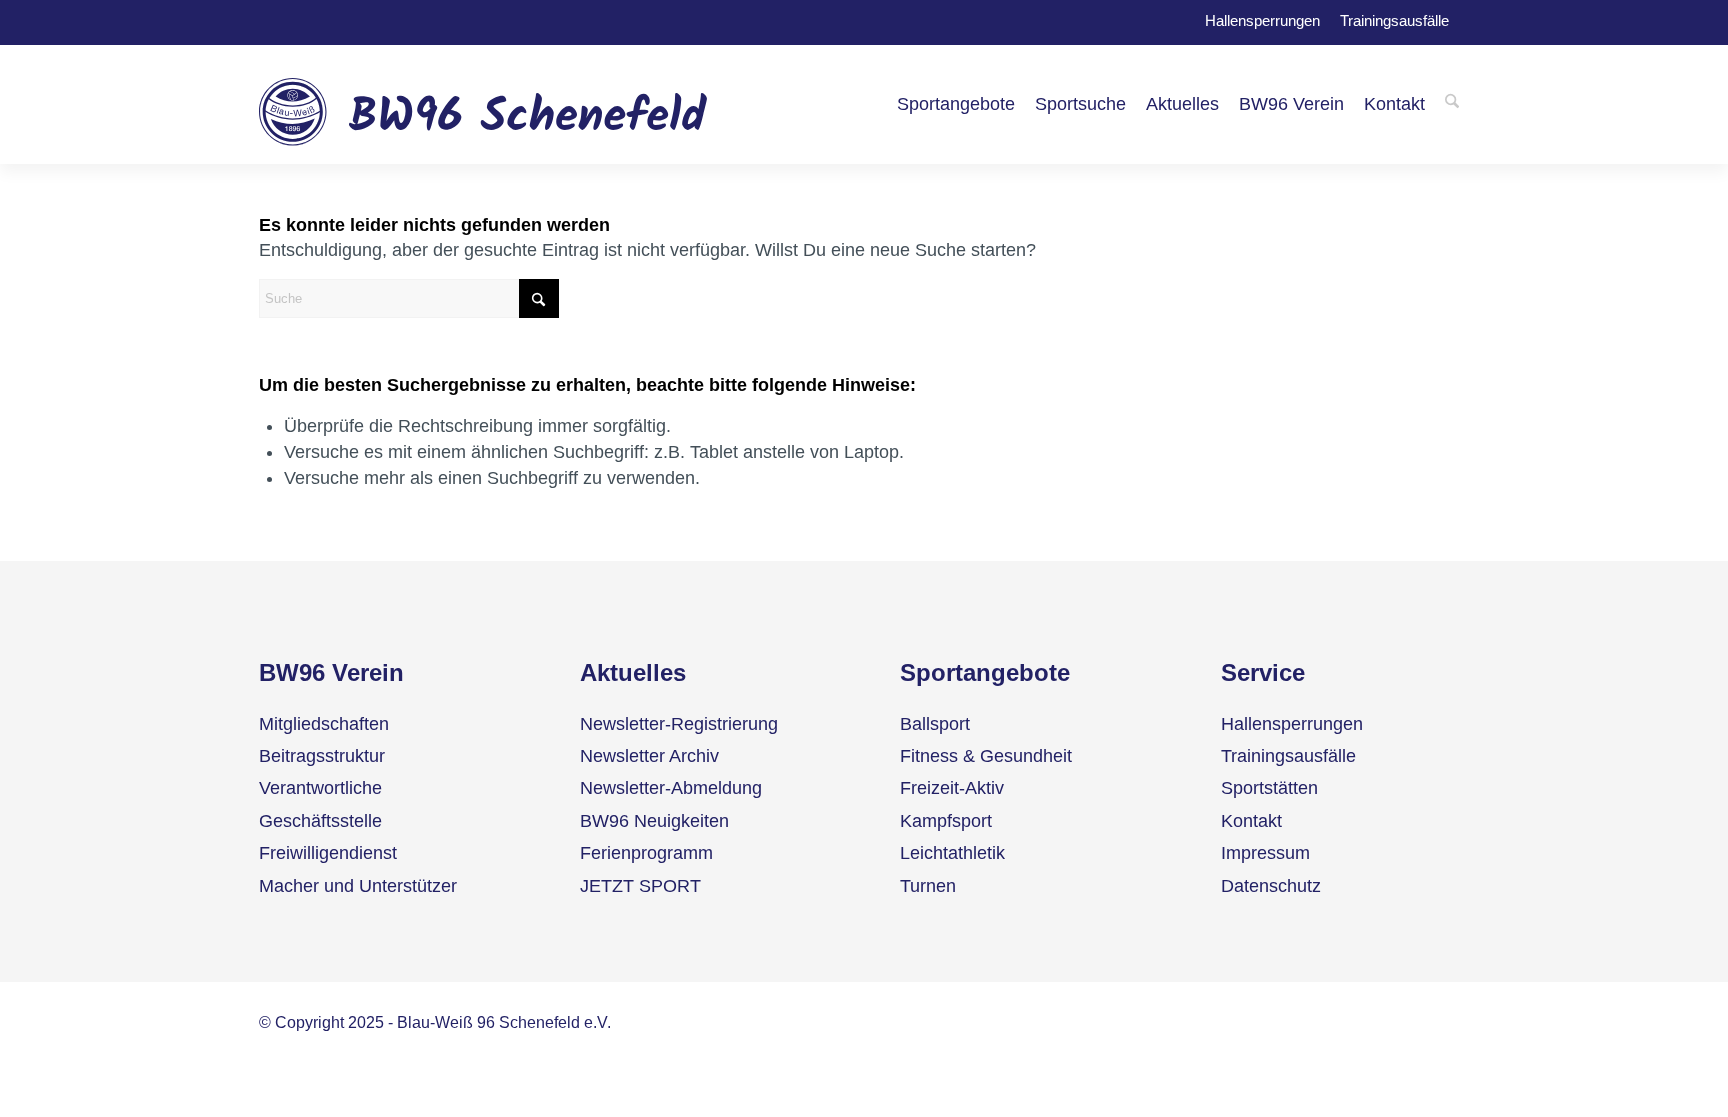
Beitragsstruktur (322, 756)
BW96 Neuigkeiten (654, 821)
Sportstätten (1269, 788)
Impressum (1265, 853)
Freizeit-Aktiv (952, 788)
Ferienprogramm (646, 853)
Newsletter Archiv (649, 756)
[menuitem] (956, 104)
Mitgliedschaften (324, 724)
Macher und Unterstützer (358, 886)
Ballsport (935, 724)
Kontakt (1251, 821)
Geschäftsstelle (320, 821)
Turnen (928, 886)
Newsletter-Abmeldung (671, 788)
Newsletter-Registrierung (679, 724)
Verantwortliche (320, 788)
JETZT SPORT (640, 886)
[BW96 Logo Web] (483, 104)
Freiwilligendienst (328, 853)
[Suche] (1452, 104)
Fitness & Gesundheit (986, 756)
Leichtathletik (952, 853)
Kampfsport (946, 821)
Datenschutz (1271, 886)
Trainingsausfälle (1394, 19)
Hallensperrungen (1262, 19)
